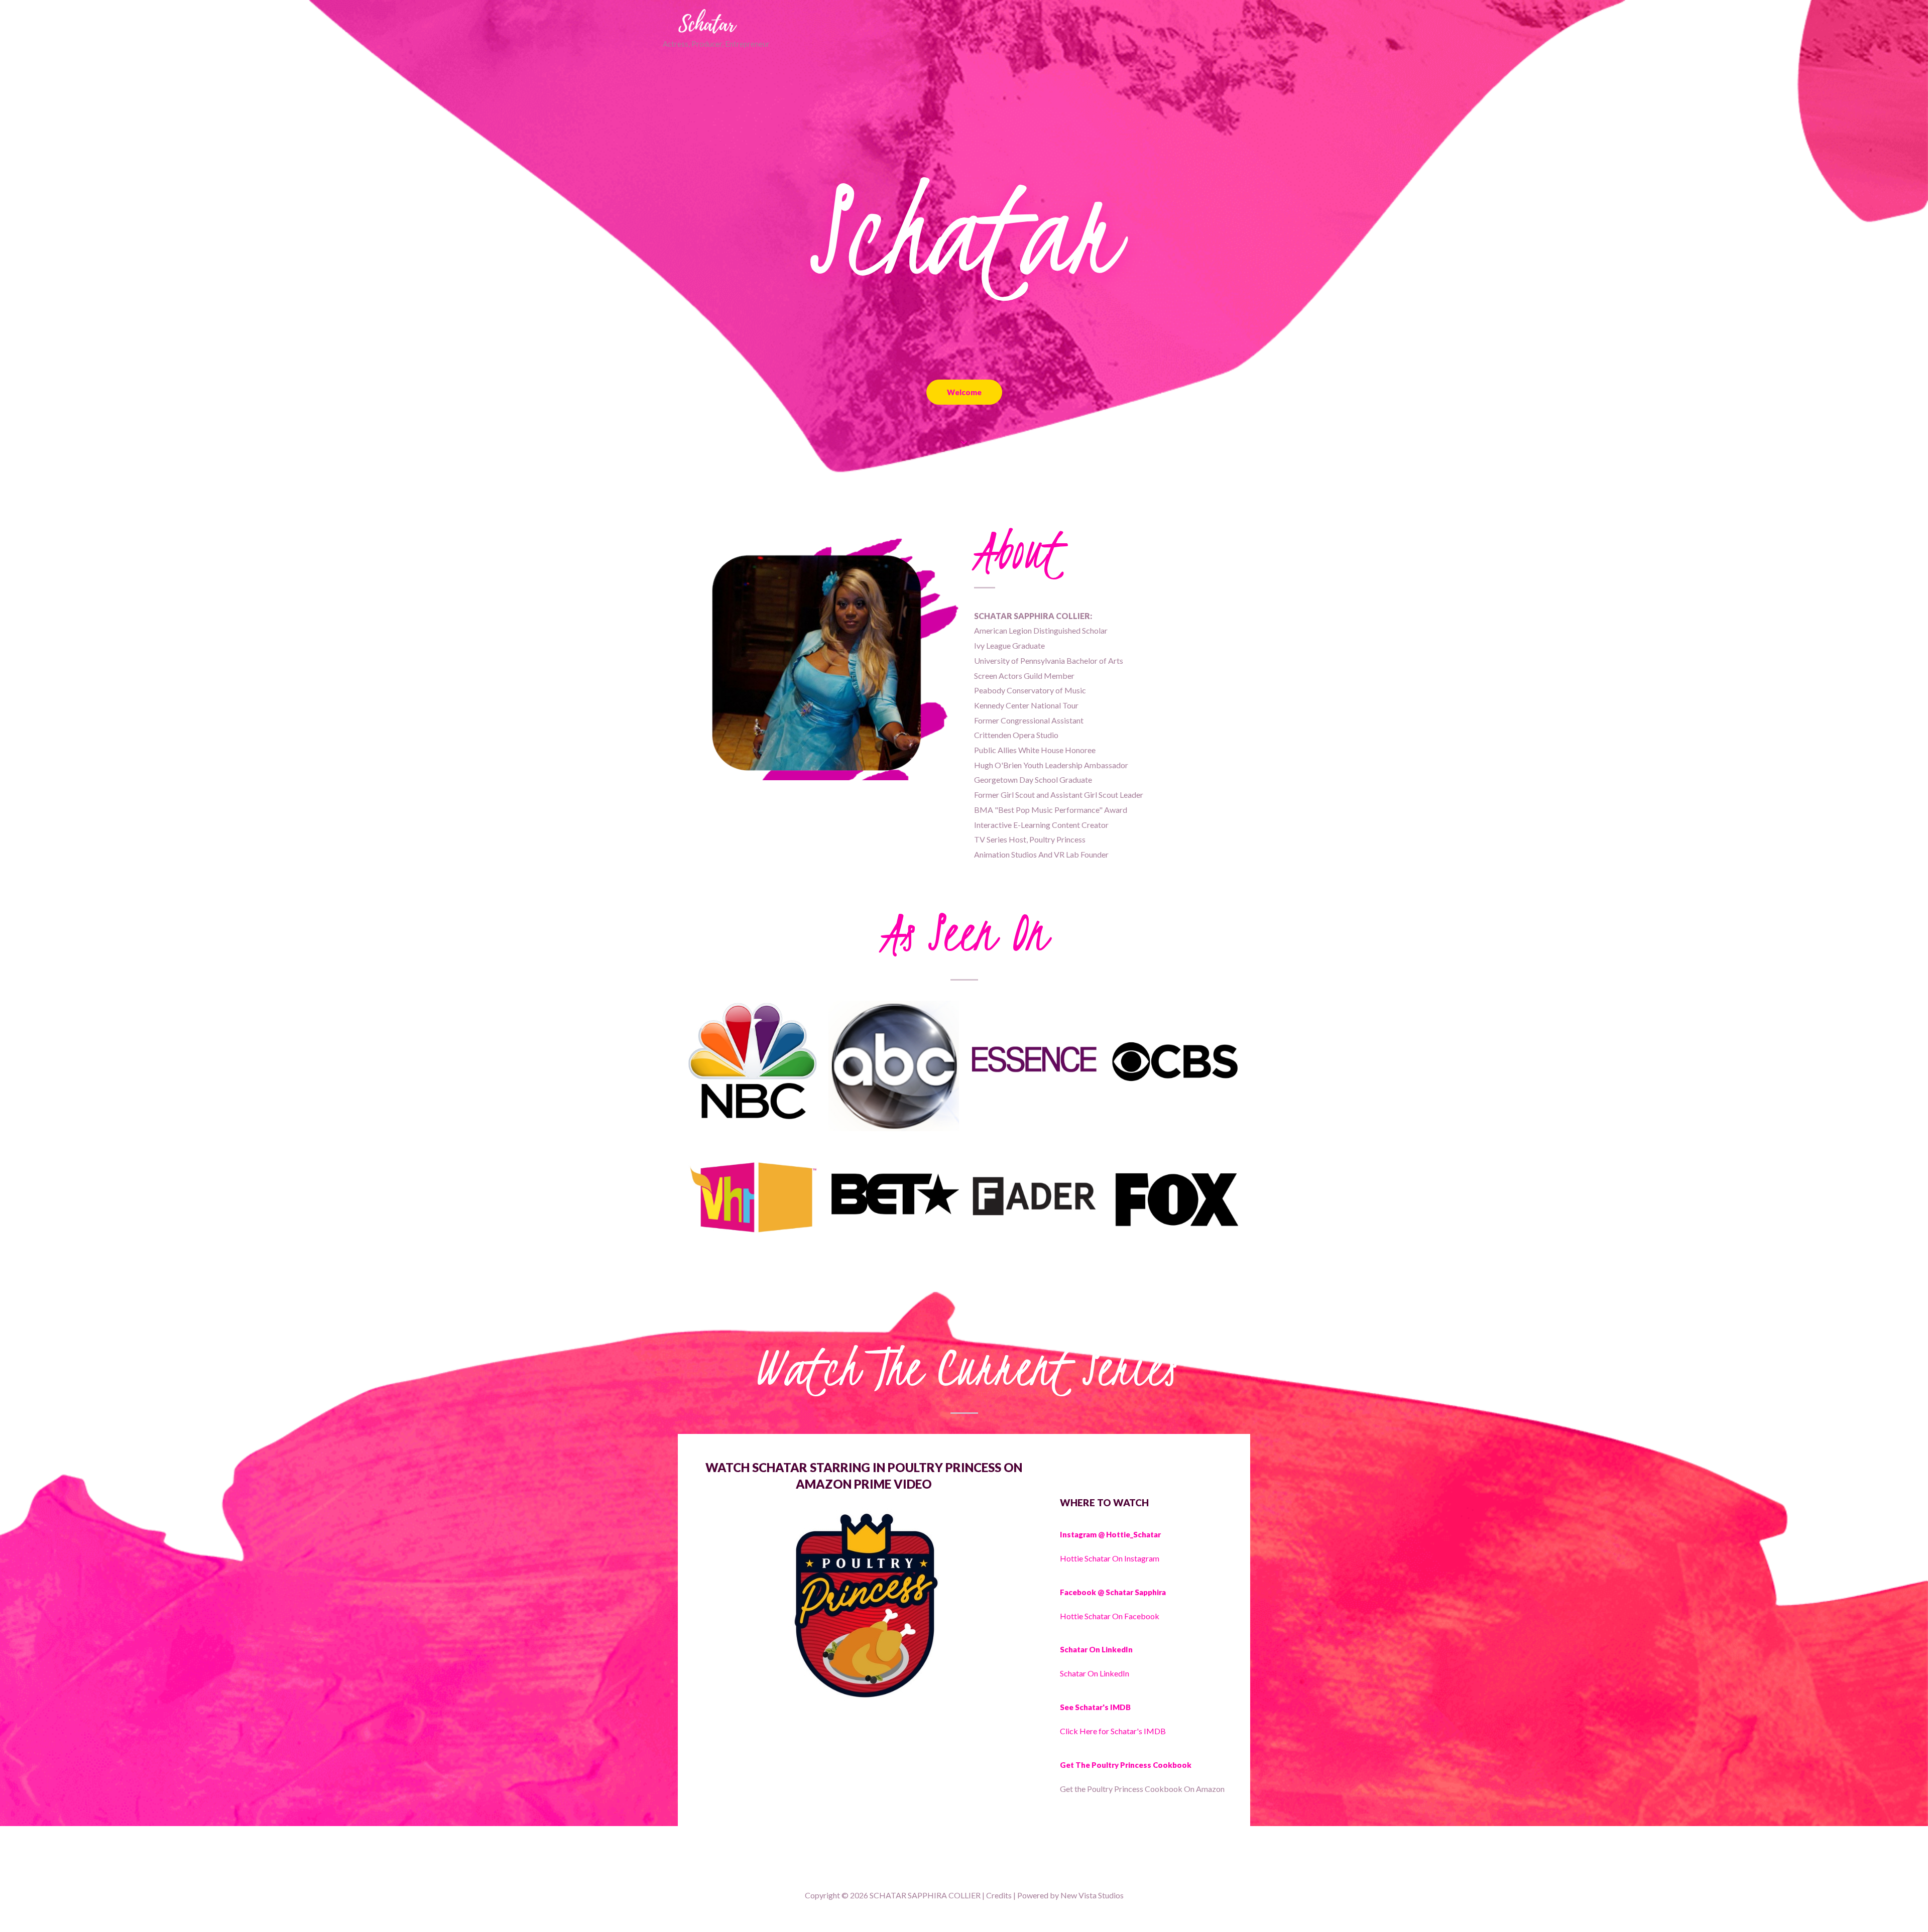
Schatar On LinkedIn (1095, 1673)
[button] (964, 392)
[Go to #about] (964, 442)
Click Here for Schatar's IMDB (1114, 1731)
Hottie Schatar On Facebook (1110, 1616)
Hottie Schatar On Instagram (1110, 1558)
